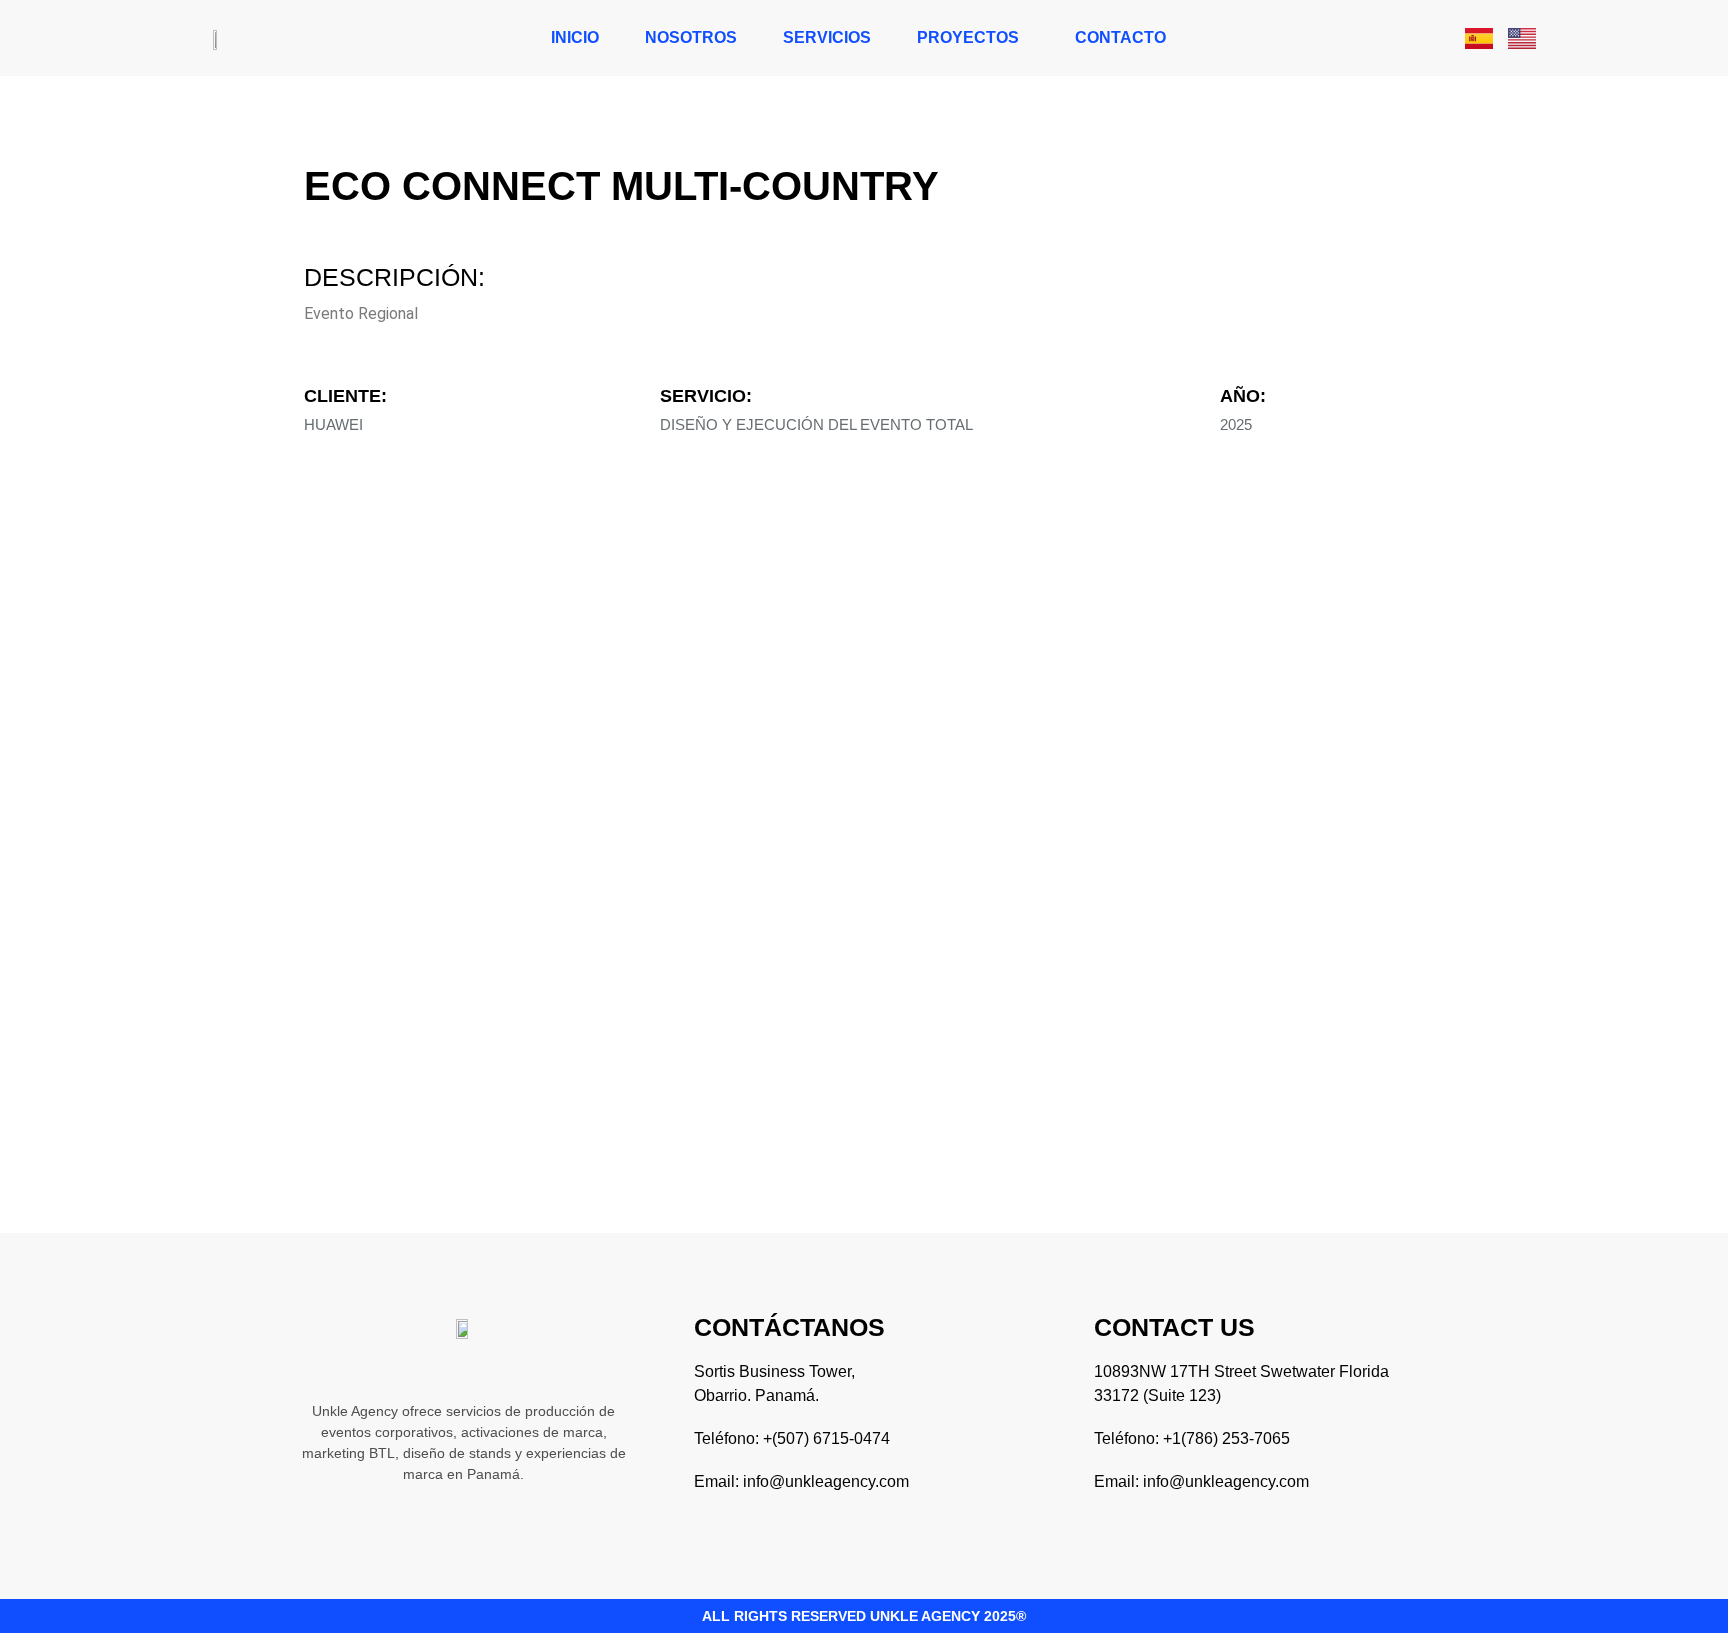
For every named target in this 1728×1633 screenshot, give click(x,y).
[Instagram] (401, 1370)
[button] (973, 38)
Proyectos (968, 37)
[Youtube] (527, 1370)
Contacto (1120, 37)
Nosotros (691, 37)
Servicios (827, 37)
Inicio (575, 37)
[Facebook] (485, 1370)
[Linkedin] (443, 1370)
